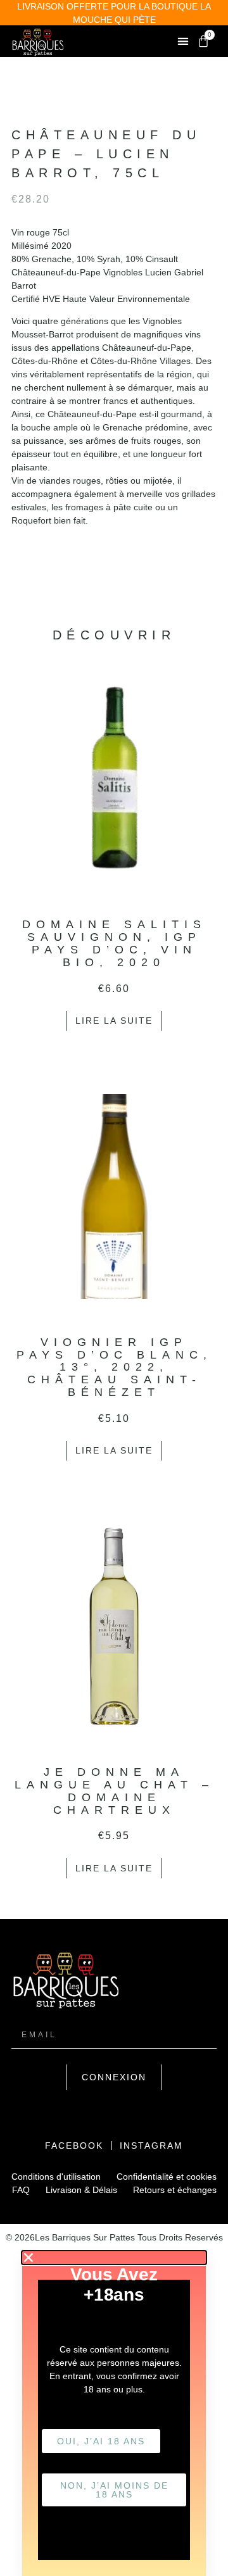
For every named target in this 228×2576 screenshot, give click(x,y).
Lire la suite (114, 1021)
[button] (183, 41)
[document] (114, 2414)
